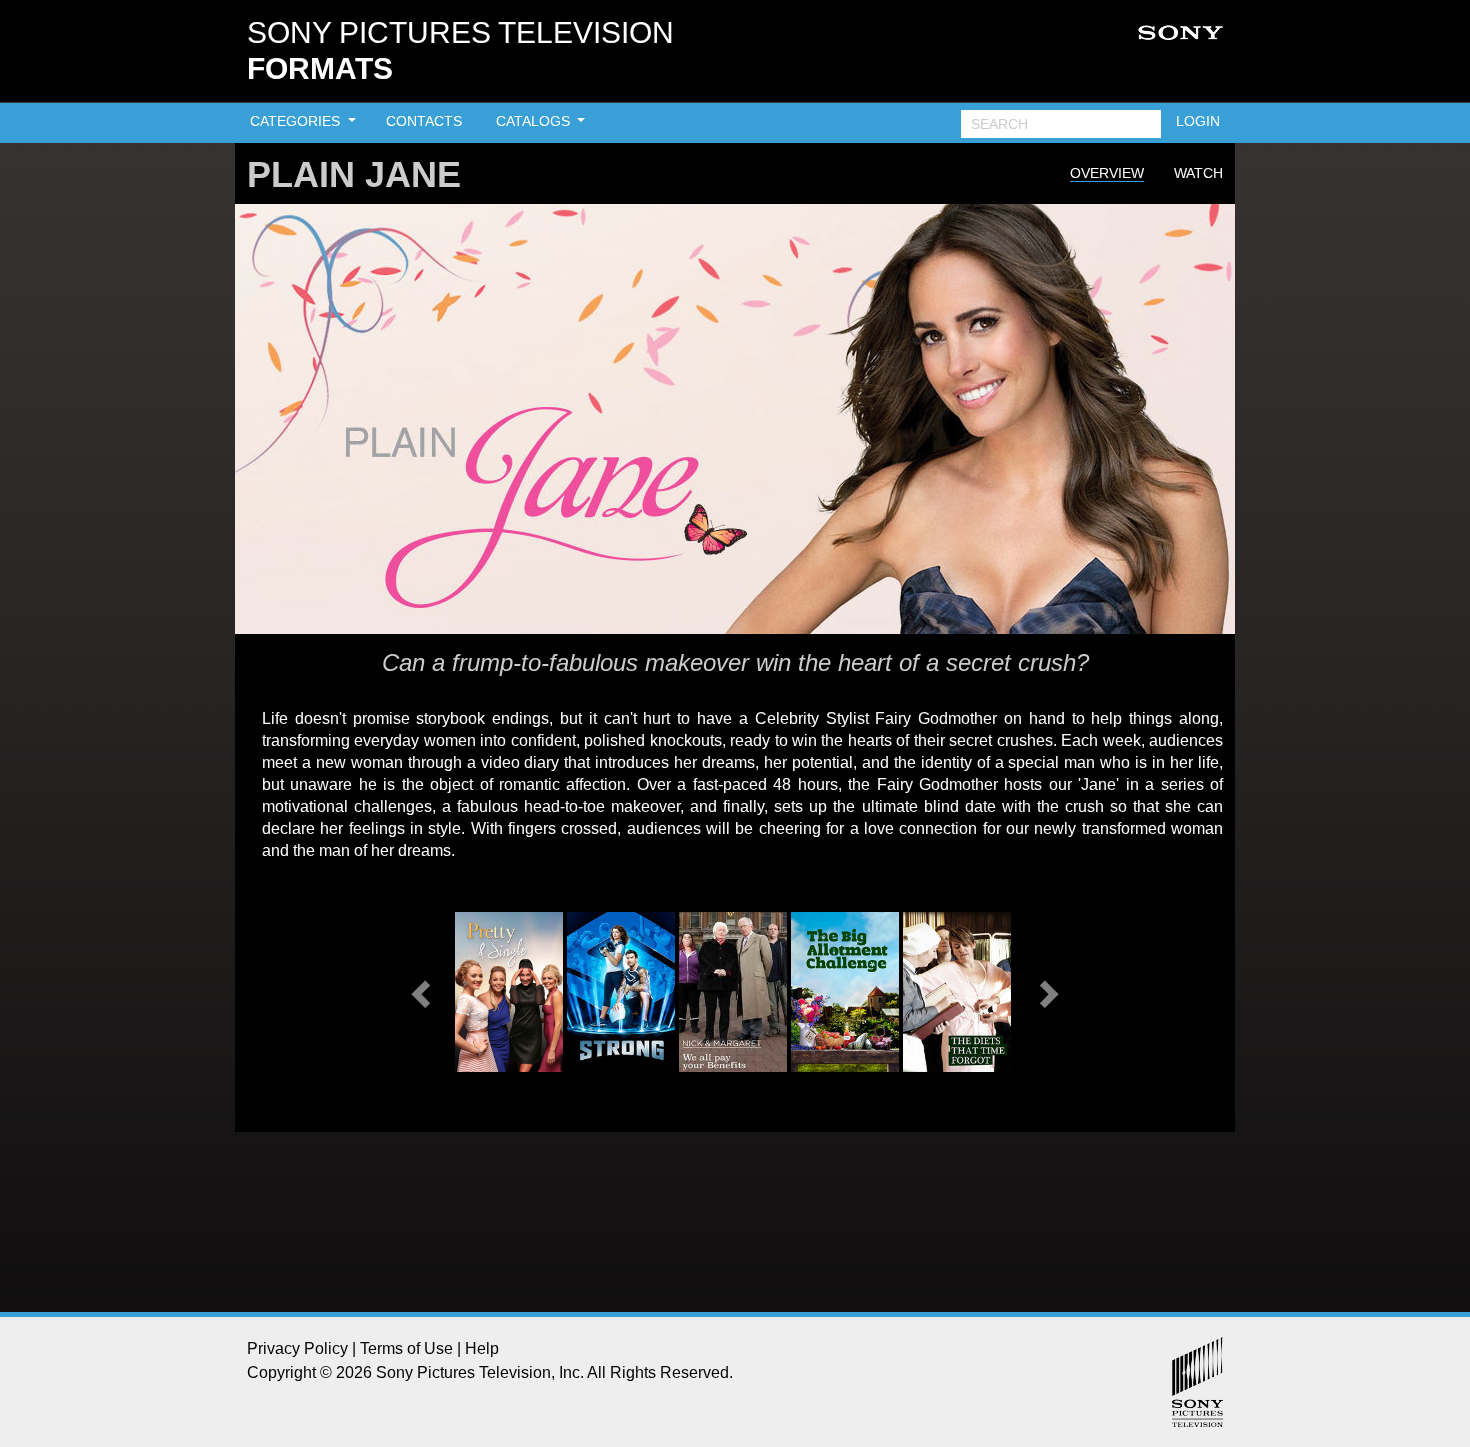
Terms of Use (406, 1348)
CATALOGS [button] (535, 121)
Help (482, 1348)
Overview (1107, 173)
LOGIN (1198, 121)
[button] (423, 992)
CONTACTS (424, 121)
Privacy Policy (297, 1348)
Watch (1198, 173)
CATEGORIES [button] (297, 121)
